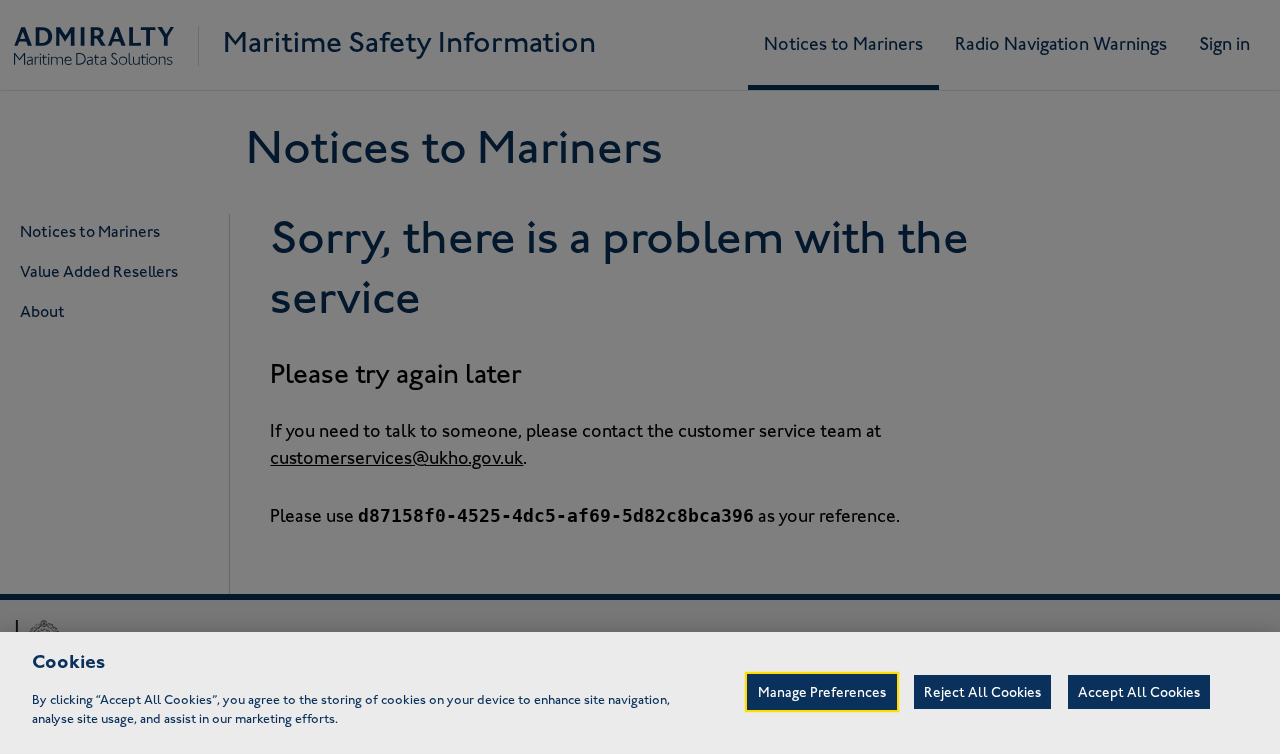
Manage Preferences (822, 694)
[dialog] (640, 693)
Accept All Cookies (1139, 694)
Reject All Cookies (982, 694)
